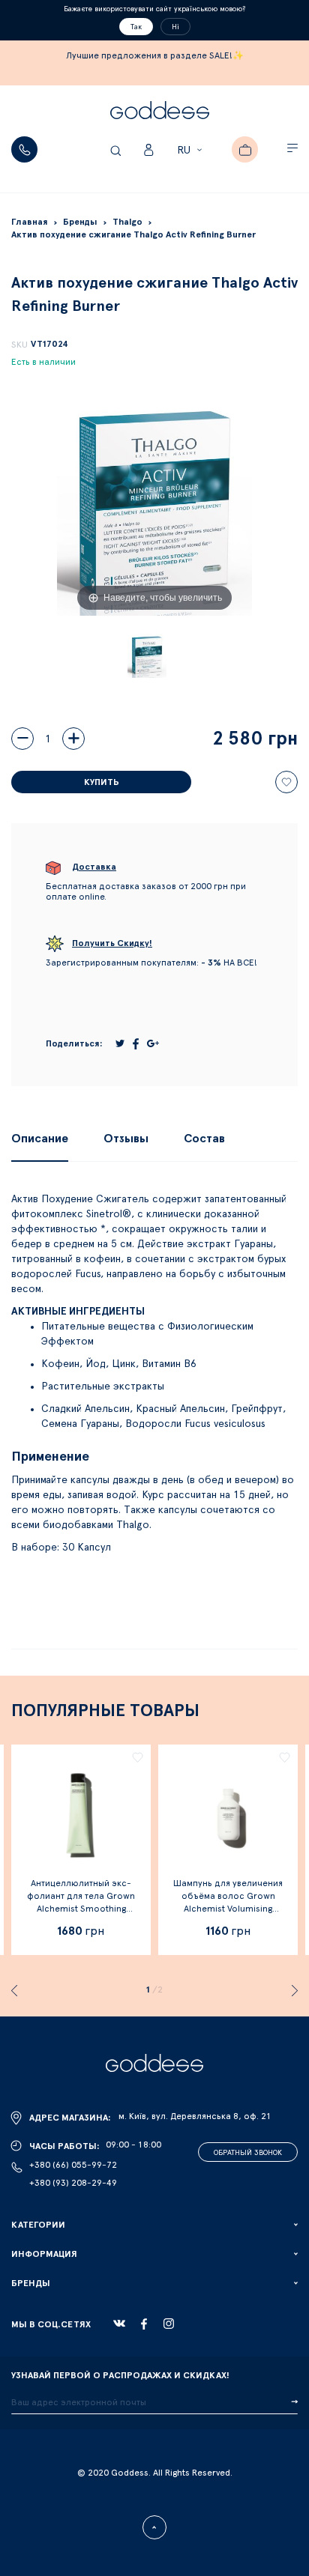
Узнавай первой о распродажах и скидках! (120, 2375)
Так (136, 27)
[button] (192, 151)
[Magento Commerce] (160, 112)
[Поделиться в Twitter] (120, 1043)
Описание (40, 1139)
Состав (204, 1139)
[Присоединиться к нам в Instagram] (169, 2324)
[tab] (40, 1139)
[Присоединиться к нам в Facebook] (144, 2324)
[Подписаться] (294, 2402)
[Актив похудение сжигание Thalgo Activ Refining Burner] (147, 656)
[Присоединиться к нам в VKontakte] (119, 2324)
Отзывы (126, 1139)
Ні (175, 27)
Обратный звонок (248, 2153)
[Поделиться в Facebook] (136, 1044)
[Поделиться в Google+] (153, 1043)
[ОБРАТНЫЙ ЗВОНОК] (24, 149)
